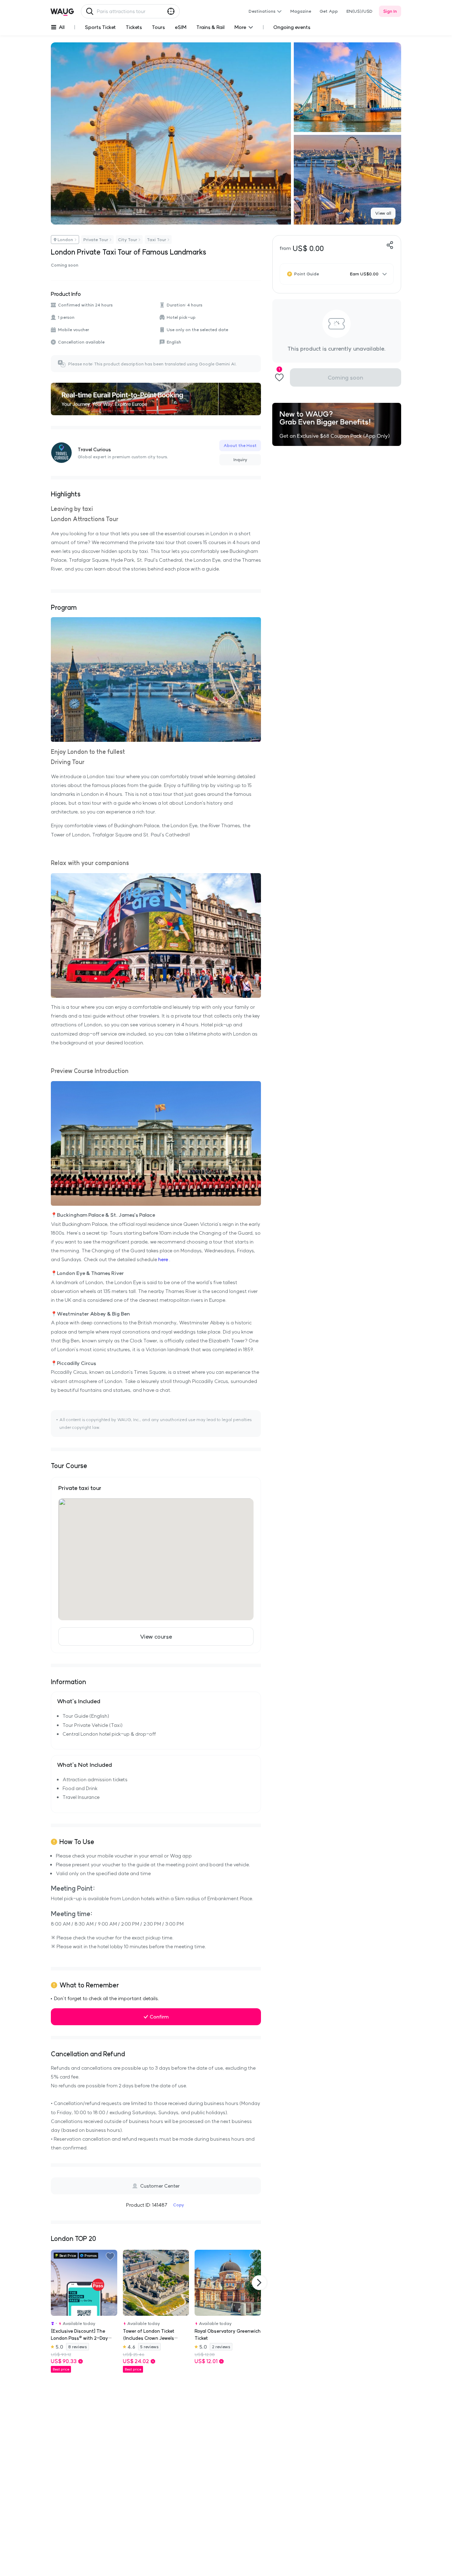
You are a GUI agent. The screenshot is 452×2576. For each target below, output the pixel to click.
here (163, 1259)
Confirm (159, 2017)
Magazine (301, 11)
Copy (179, 2205)
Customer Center (160, 2186)
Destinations (262, 11)
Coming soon (345, 377)
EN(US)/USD (359, 11)
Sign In (390, 11)
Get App (329, 11)
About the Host (240, 445)
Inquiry (240, 460)
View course (156, 1636)
